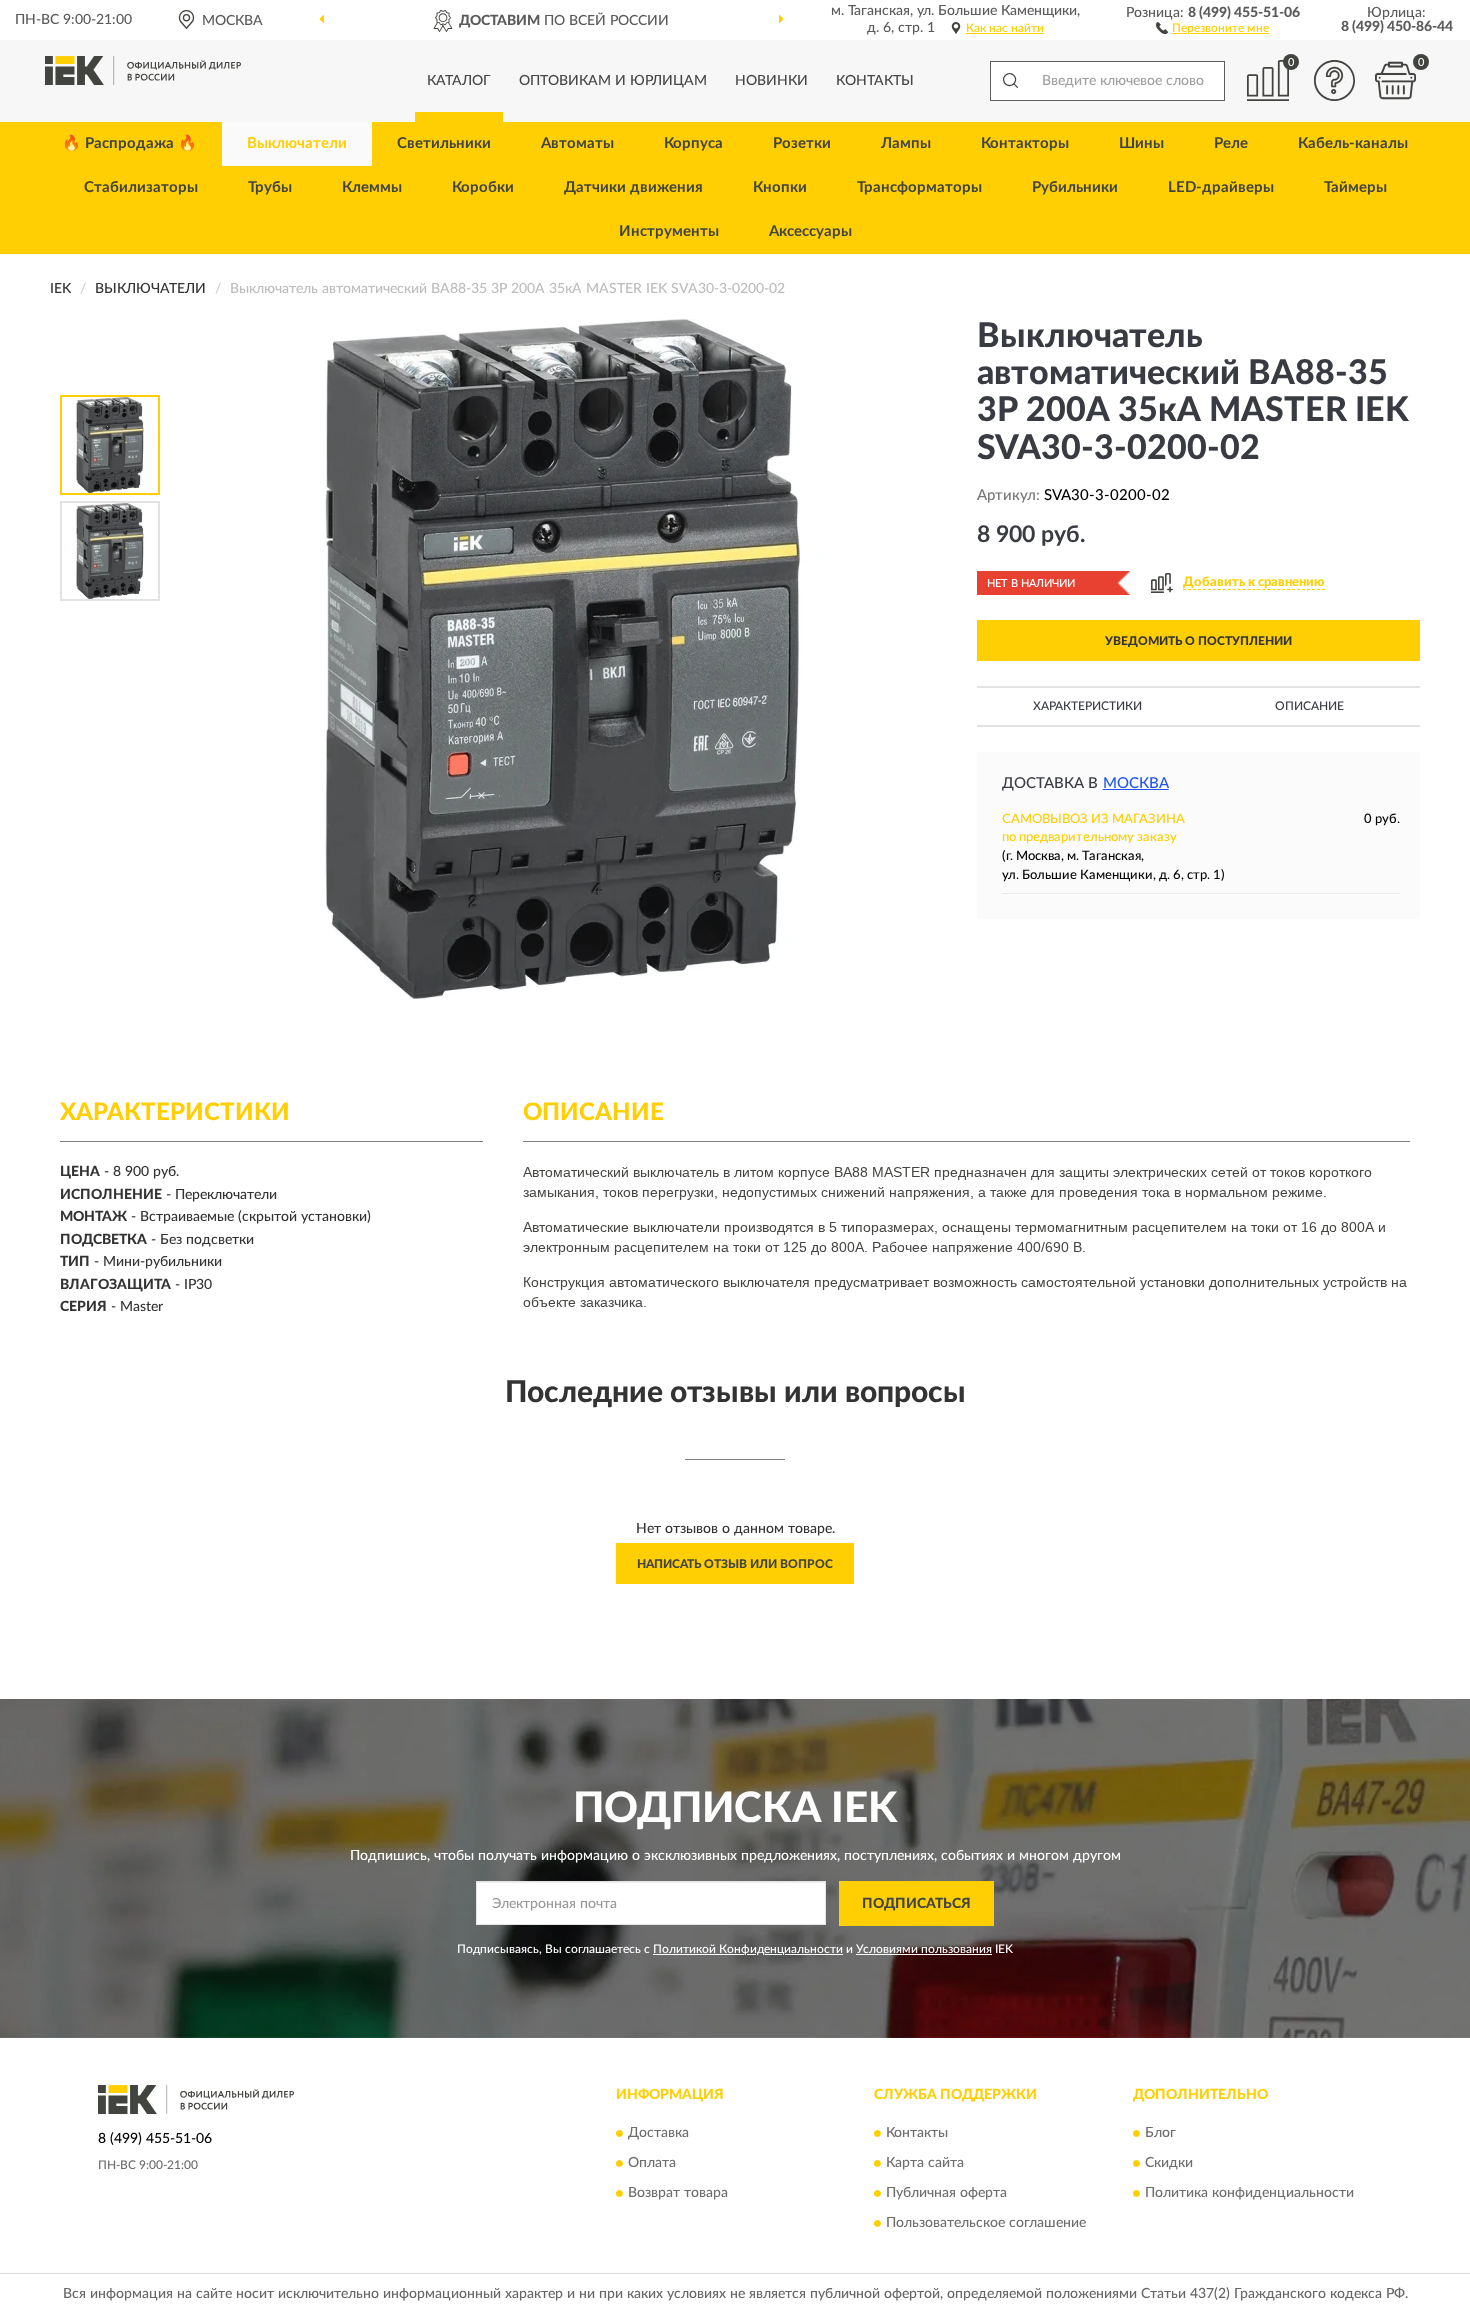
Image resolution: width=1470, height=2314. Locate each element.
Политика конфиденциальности (1249, 2194)
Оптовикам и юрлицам (613, 81)
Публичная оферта (946, 2194)
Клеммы (372, 187)
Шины (1141, 143)
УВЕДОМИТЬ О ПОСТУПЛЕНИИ (1198, 641)
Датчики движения (633, 187)
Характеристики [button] (1087, 706)
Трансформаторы (919, 187)
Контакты (875, 81)
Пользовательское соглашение (986, 2224)
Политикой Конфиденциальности (748, 1949)
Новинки (771, 81)
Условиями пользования (924, 1949)
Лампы (906, 143)
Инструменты (669, 231)
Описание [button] (1309, 706)
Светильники (444, 143)
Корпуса (693, 143)
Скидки (1169, 2164)
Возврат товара (678, 2194)
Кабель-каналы (1353, 143)
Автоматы (577, 143)
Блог (1160, 2134)
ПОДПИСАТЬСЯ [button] (916, 1904)
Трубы (270, 187)
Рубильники (1075, 187)
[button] (1212, 27)
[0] (1395, 80)
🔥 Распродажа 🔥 (129, 143)
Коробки (483, 187)
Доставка (658, 2134)
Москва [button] (1136, 783)
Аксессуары (810, 231)
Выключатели (297, 143)
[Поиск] (1010, 81)
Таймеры (1355, 187)
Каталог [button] (459, 81)
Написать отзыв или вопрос (735, 1564)
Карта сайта (925, 2164)
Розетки (802, 143)
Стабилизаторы (141, 187)
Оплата (652, 2164)
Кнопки (780, 187)
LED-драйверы (1221, 187)
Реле (1231, 143)
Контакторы (1025, 143)
